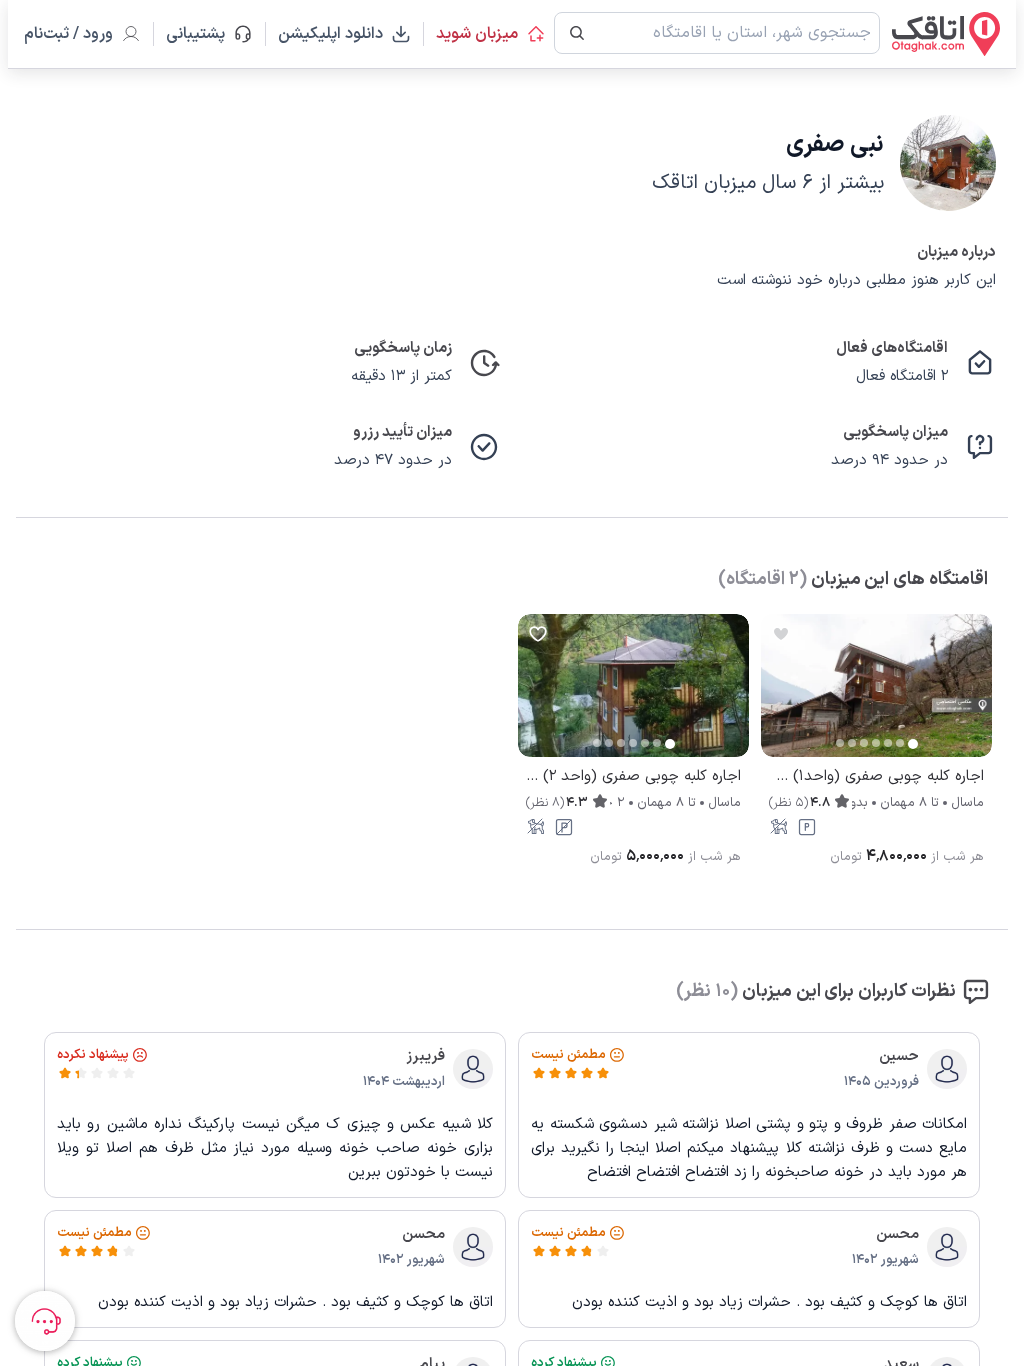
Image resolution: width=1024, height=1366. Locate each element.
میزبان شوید (477, 34)
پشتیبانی (204, 34)
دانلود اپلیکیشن (330, 34)
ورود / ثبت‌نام (68, 34)
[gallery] (777, 696)
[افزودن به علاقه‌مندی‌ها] (781, 634)
